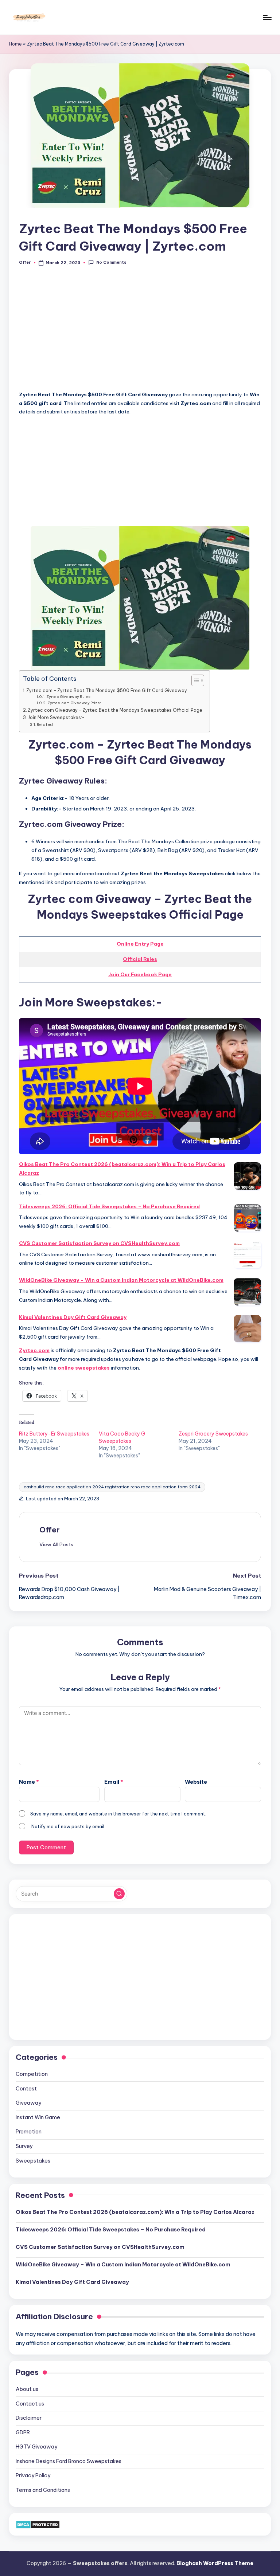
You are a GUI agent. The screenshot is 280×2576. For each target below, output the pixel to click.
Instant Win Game (38, 2117)
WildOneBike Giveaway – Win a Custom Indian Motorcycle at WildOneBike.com (121, 1280)
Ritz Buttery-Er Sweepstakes (54, 1434)
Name (29, 1782)
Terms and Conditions (43, 2490)
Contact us (30, 2404)
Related (45, 724)
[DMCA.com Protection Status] (38, 2524)
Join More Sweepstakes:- (56, 717)
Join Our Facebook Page (140, 974)
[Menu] (267, 17)
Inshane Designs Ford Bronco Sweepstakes (69, 2461)
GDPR (23, 2432)
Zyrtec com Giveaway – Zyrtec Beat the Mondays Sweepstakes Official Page (115, 710)
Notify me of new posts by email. (68, 1826)
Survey (24, 2146)
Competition (32, 2074)
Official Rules (140, 959)
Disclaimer (29, 2418)
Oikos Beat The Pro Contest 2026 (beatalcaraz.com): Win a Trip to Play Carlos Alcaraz (122, 1169)
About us (27, 2389)
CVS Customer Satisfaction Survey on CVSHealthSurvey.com (99, 1243)
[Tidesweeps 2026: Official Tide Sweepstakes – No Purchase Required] (247, 1218)
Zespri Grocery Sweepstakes (213, 1434)
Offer (50, 1530)
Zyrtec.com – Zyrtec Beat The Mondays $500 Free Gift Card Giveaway (107, 690)
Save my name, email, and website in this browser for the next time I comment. (118, 1814)
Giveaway (28, 2103)
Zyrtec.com (34, 1350)
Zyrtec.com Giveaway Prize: (74, 703)
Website (196, 1782)
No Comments (111, 262)
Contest (26, 2089)
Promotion (29, 2132)
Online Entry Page (140, 944)
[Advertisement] (140, 332)
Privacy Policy (33, 2475)
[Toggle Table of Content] (194, 680)
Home (15, 44)
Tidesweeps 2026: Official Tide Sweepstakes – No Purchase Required (109, 1206)
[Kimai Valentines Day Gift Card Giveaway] (247, 1329)
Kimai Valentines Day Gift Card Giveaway (73, 1317)
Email (114, 1782)
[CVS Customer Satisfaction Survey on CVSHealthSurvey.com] (247, 1255)
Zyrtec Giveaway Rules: (69, 697)
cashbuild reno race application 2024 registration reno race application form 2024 (112, 1487)
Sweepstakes (33, 2161)
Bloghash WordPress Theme (215, 2563)
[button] (56, 1544)
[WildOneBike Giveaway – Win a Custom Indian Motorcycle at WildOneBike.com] (247, 1292)
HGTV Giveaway (36, 2447)
